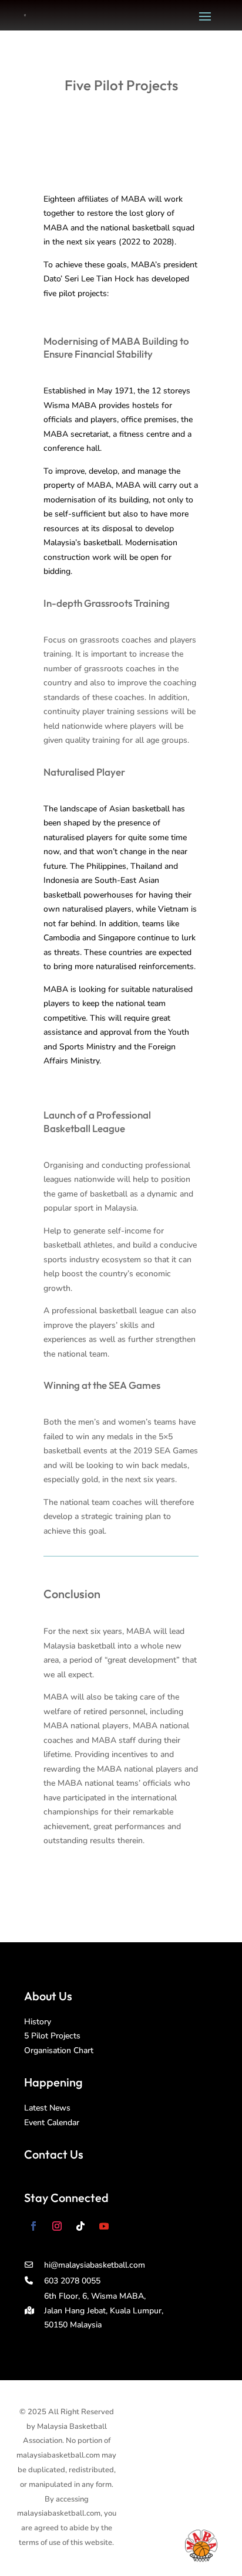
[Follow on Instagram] (57, 2226)
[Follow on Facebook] (33, 2226)
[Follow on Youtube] (104, 2226)
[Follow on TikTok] (80, 2226)
